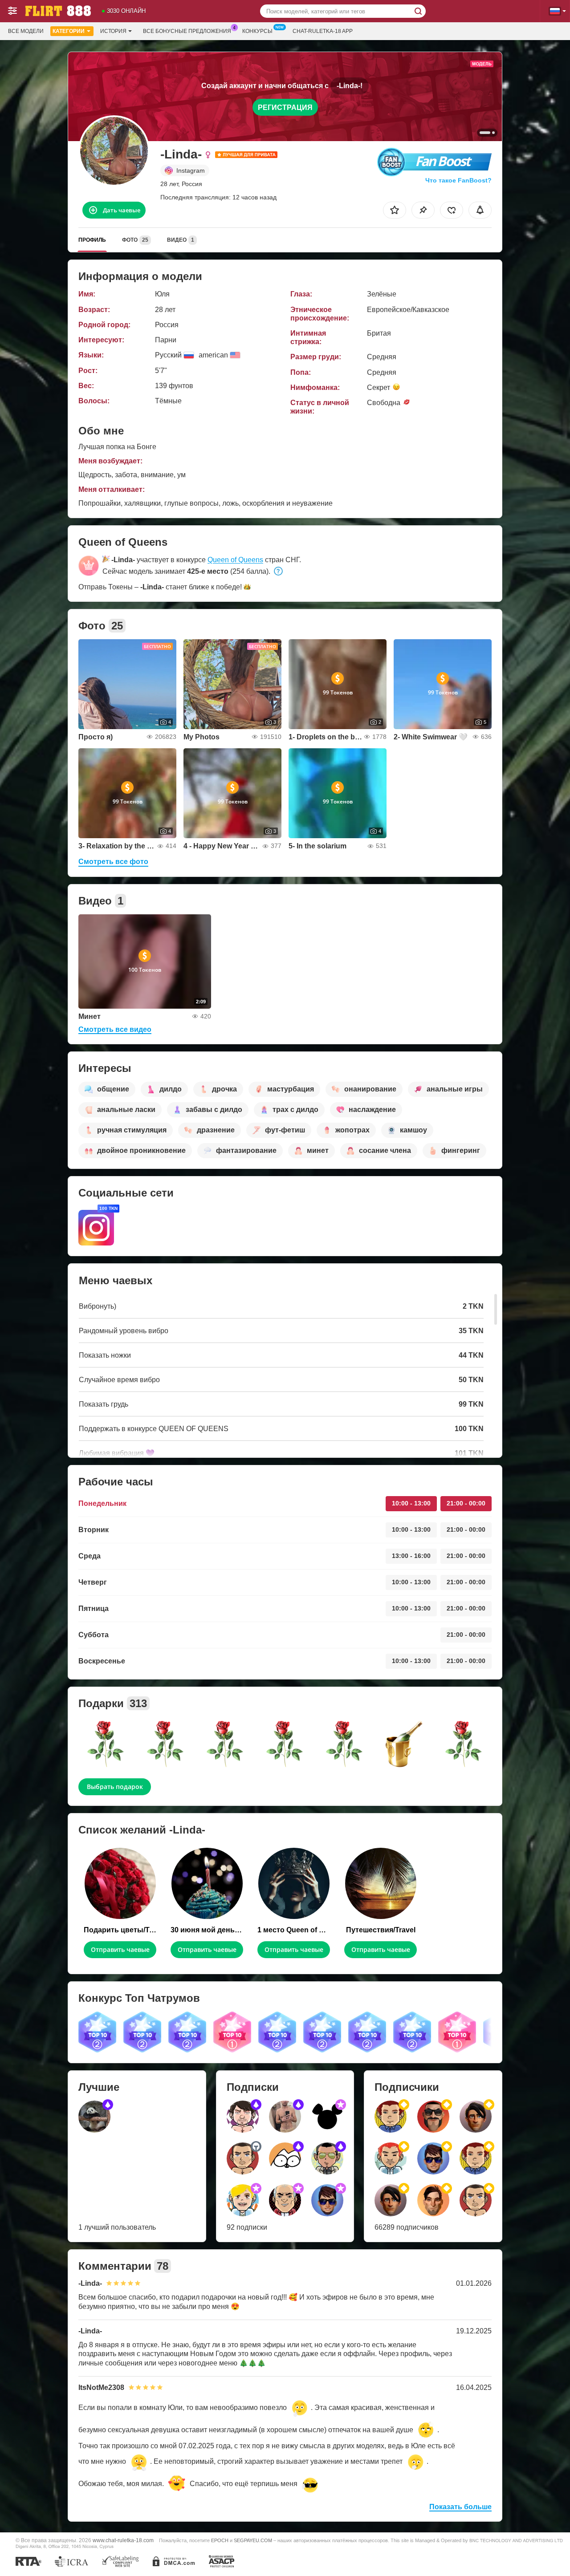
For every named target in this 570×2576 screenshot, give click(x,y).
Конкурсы (257, 31)
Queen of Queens (235, 560)
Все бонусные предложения (187, 31)
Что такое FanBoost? (458, 180)
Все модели (26, 31)
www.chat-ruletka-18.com (123, 2540)
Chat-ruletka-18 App (323, 31)
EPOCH (220, 2540)
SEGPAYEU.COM (253, 2540)
